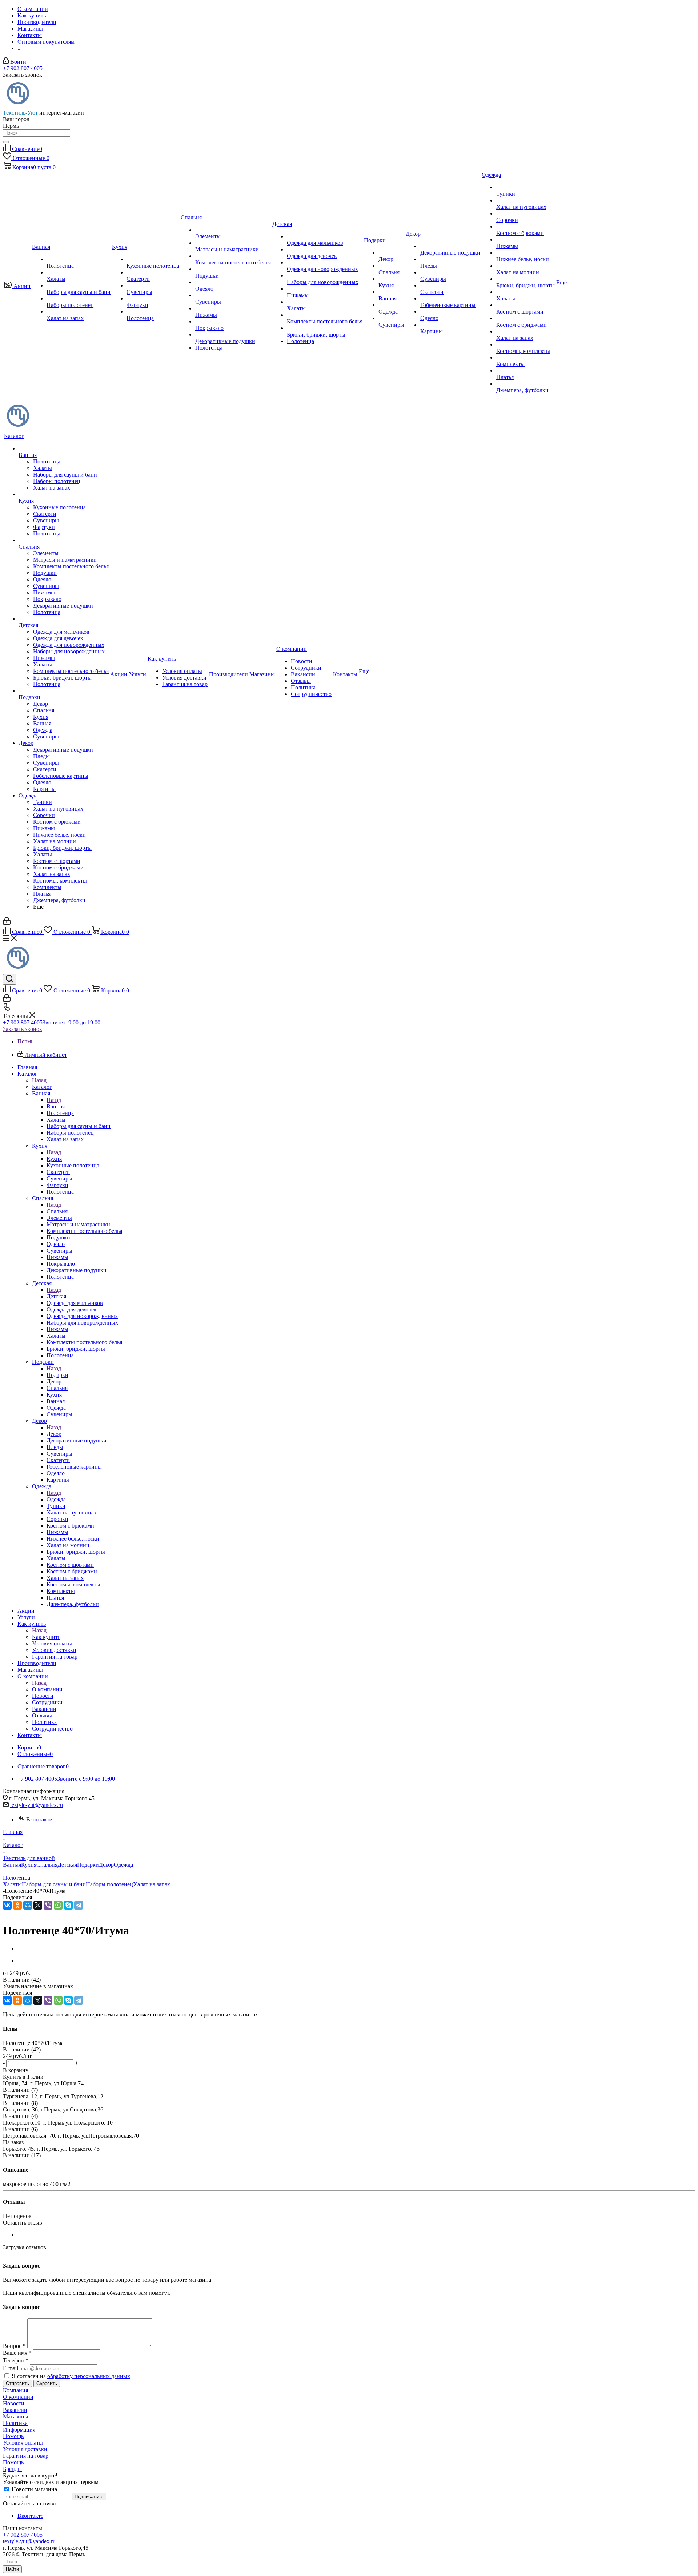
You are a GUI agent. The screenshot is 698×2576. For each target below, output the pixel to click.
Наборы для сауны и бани (54, 1884)
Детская (56, 1296)
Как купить (46, 1637)
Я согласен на (71, 2376)
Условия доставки (25, 2449)
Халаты (12, 1884)
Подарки (57, 1375)
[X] (38, 1905)
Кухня (54, 1159)
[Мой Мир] (28, 1905)
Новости (14, 2403)
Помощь (13, 2436)
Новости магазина (34, 2489)
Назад (39, 1080)
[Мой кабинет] (7, 923)
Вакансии (15, 2410)
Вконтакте (39, 1819)
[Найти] (6, 142)
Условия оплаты (23, 2443)
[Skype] (68, 1905)
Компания (15, 2390)
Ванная (56, 1106)
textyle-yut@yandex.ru (37, 1805)
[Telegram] (79, 1905)
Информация (19, 2430)
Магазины (16, 2416)
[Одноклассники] (17, 1905)
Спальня (57, 1211)
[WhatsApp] (58, 1905)
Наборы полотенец (109, 1884)
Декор (54, 1434)
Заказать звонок (23, 1029)
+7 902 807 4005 (23, 68)
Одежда (56, 1499)
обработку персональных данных (89, 2376)
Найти (12, 2569)
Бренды (12, 2469)
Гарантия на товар (26, 2456)
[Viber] (48, 1905)
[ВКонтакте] (7, 1905)
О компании (47, 1689)
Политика (15, 2423)
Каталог (42, 1087)
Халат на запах (152, 1884)
